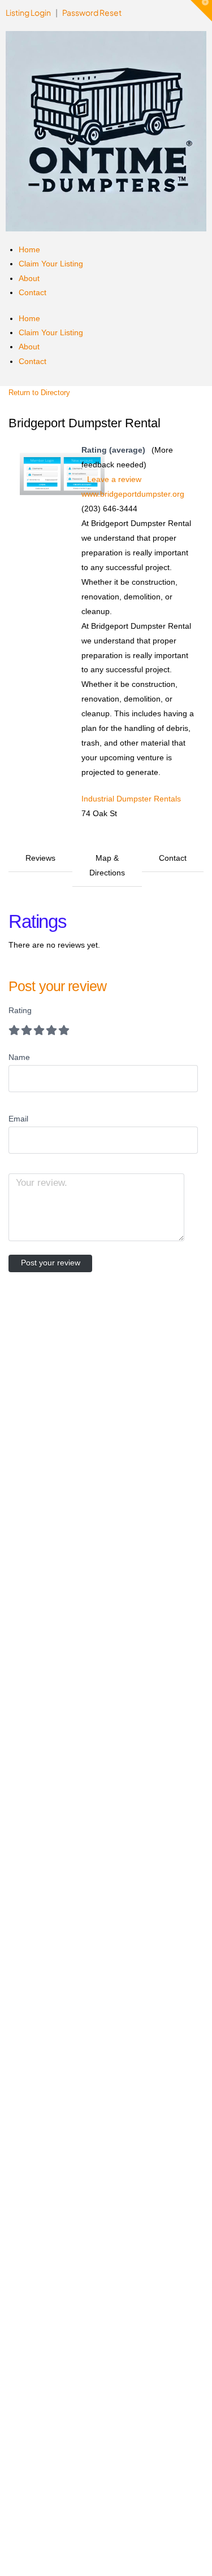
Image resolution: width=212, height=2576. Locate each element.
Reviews (40, 858)
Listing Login (29, 12)
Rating (20, 1010)
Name (19, 1057)
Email (18, 1119)
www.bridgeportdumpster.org (133, 494)
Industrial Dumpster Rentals (131, 799)
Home (29, 249)
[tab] (40, 866)
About (29, 278)
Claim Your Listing (51, 264)
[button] (201, 11)
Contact (33, 292)
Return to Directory (39, 393)
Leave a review (114, 479)
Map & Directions (107, 865)
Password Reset (92, 12)
